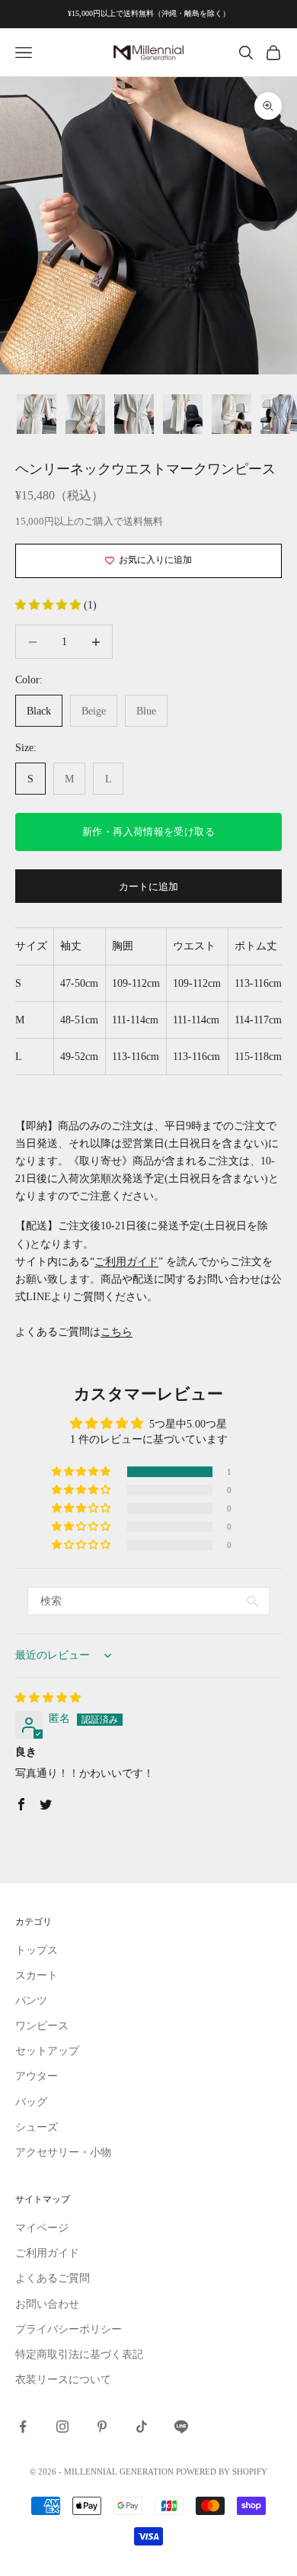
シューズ (37, 2127)
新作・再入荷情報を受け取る (148, 832)
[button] (49, 605)
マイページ (42, 2228)
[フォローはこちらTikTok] (142, 2427)
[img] (48, 1698)
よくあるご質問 (53, 2278)
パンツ (31, 2001)
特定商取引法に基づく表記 (79, 2354)
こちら (117, 1332)
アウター (37, 2076)
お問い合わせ (47, 2304)
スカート (37, 1975)
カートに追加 (148, 887)
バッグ (31, 2102)
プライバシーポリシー (69, 2329)
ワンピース (42, 2026)
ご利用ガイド (126, 1262)
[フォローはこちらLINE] (181, 2427)
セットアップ (47, 2051)
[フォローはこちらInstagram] (62, 2427)
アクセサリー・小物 (63, 2152)
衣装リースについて (63, 2380)
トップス (37, 1950)
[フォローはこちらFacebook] (23, 2427)
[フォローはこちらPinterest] (102, 2427)
